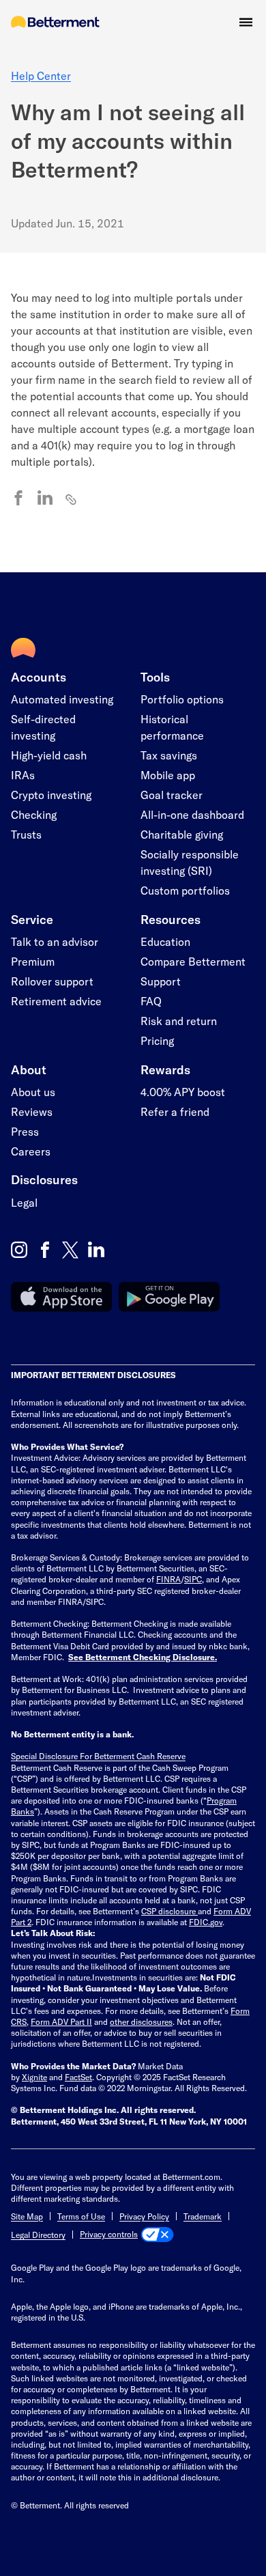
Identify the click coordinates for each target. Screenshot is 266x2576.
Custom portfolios (185, 890)
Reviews (32, 1111)
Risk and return (179, 1021)
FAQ (151, 1001)
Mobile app (168, 775)
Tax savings (169, 755)
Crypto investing (51, 795)
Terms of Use (81, 2216)
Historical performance (172, 727)
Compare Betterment (193, 961)
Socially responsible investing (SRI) (190, 862)
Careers (31, 1151)
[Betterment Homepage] (55, 23)
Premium (33, 961)
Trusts (26, 834)
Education (165, 941)
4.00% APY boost (183, 1092)
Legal (24, 1202)
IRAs (23, 775)
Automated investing (62, 699)
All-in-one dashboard (192, 814)
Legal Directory (38, 2235)
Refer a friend (175, 1111)
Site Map (27, 2216)
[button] (246, 22)
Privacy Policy (144, 2216)
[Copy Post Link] (72, 499)
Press (25, 1131)
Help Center (41, 75)
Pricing (157, 1040)
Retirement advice (56, 1001)
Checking (34, 814)
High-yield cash (49, 755)
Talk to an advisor (55, 941)
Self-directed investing (43, 727)
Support (161, 981)
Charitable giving (182, 834)
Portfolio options (182, 699)
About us (33, 1092)
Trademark (203, 2216)
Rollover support (52, 981)
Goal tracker (172, 795)
